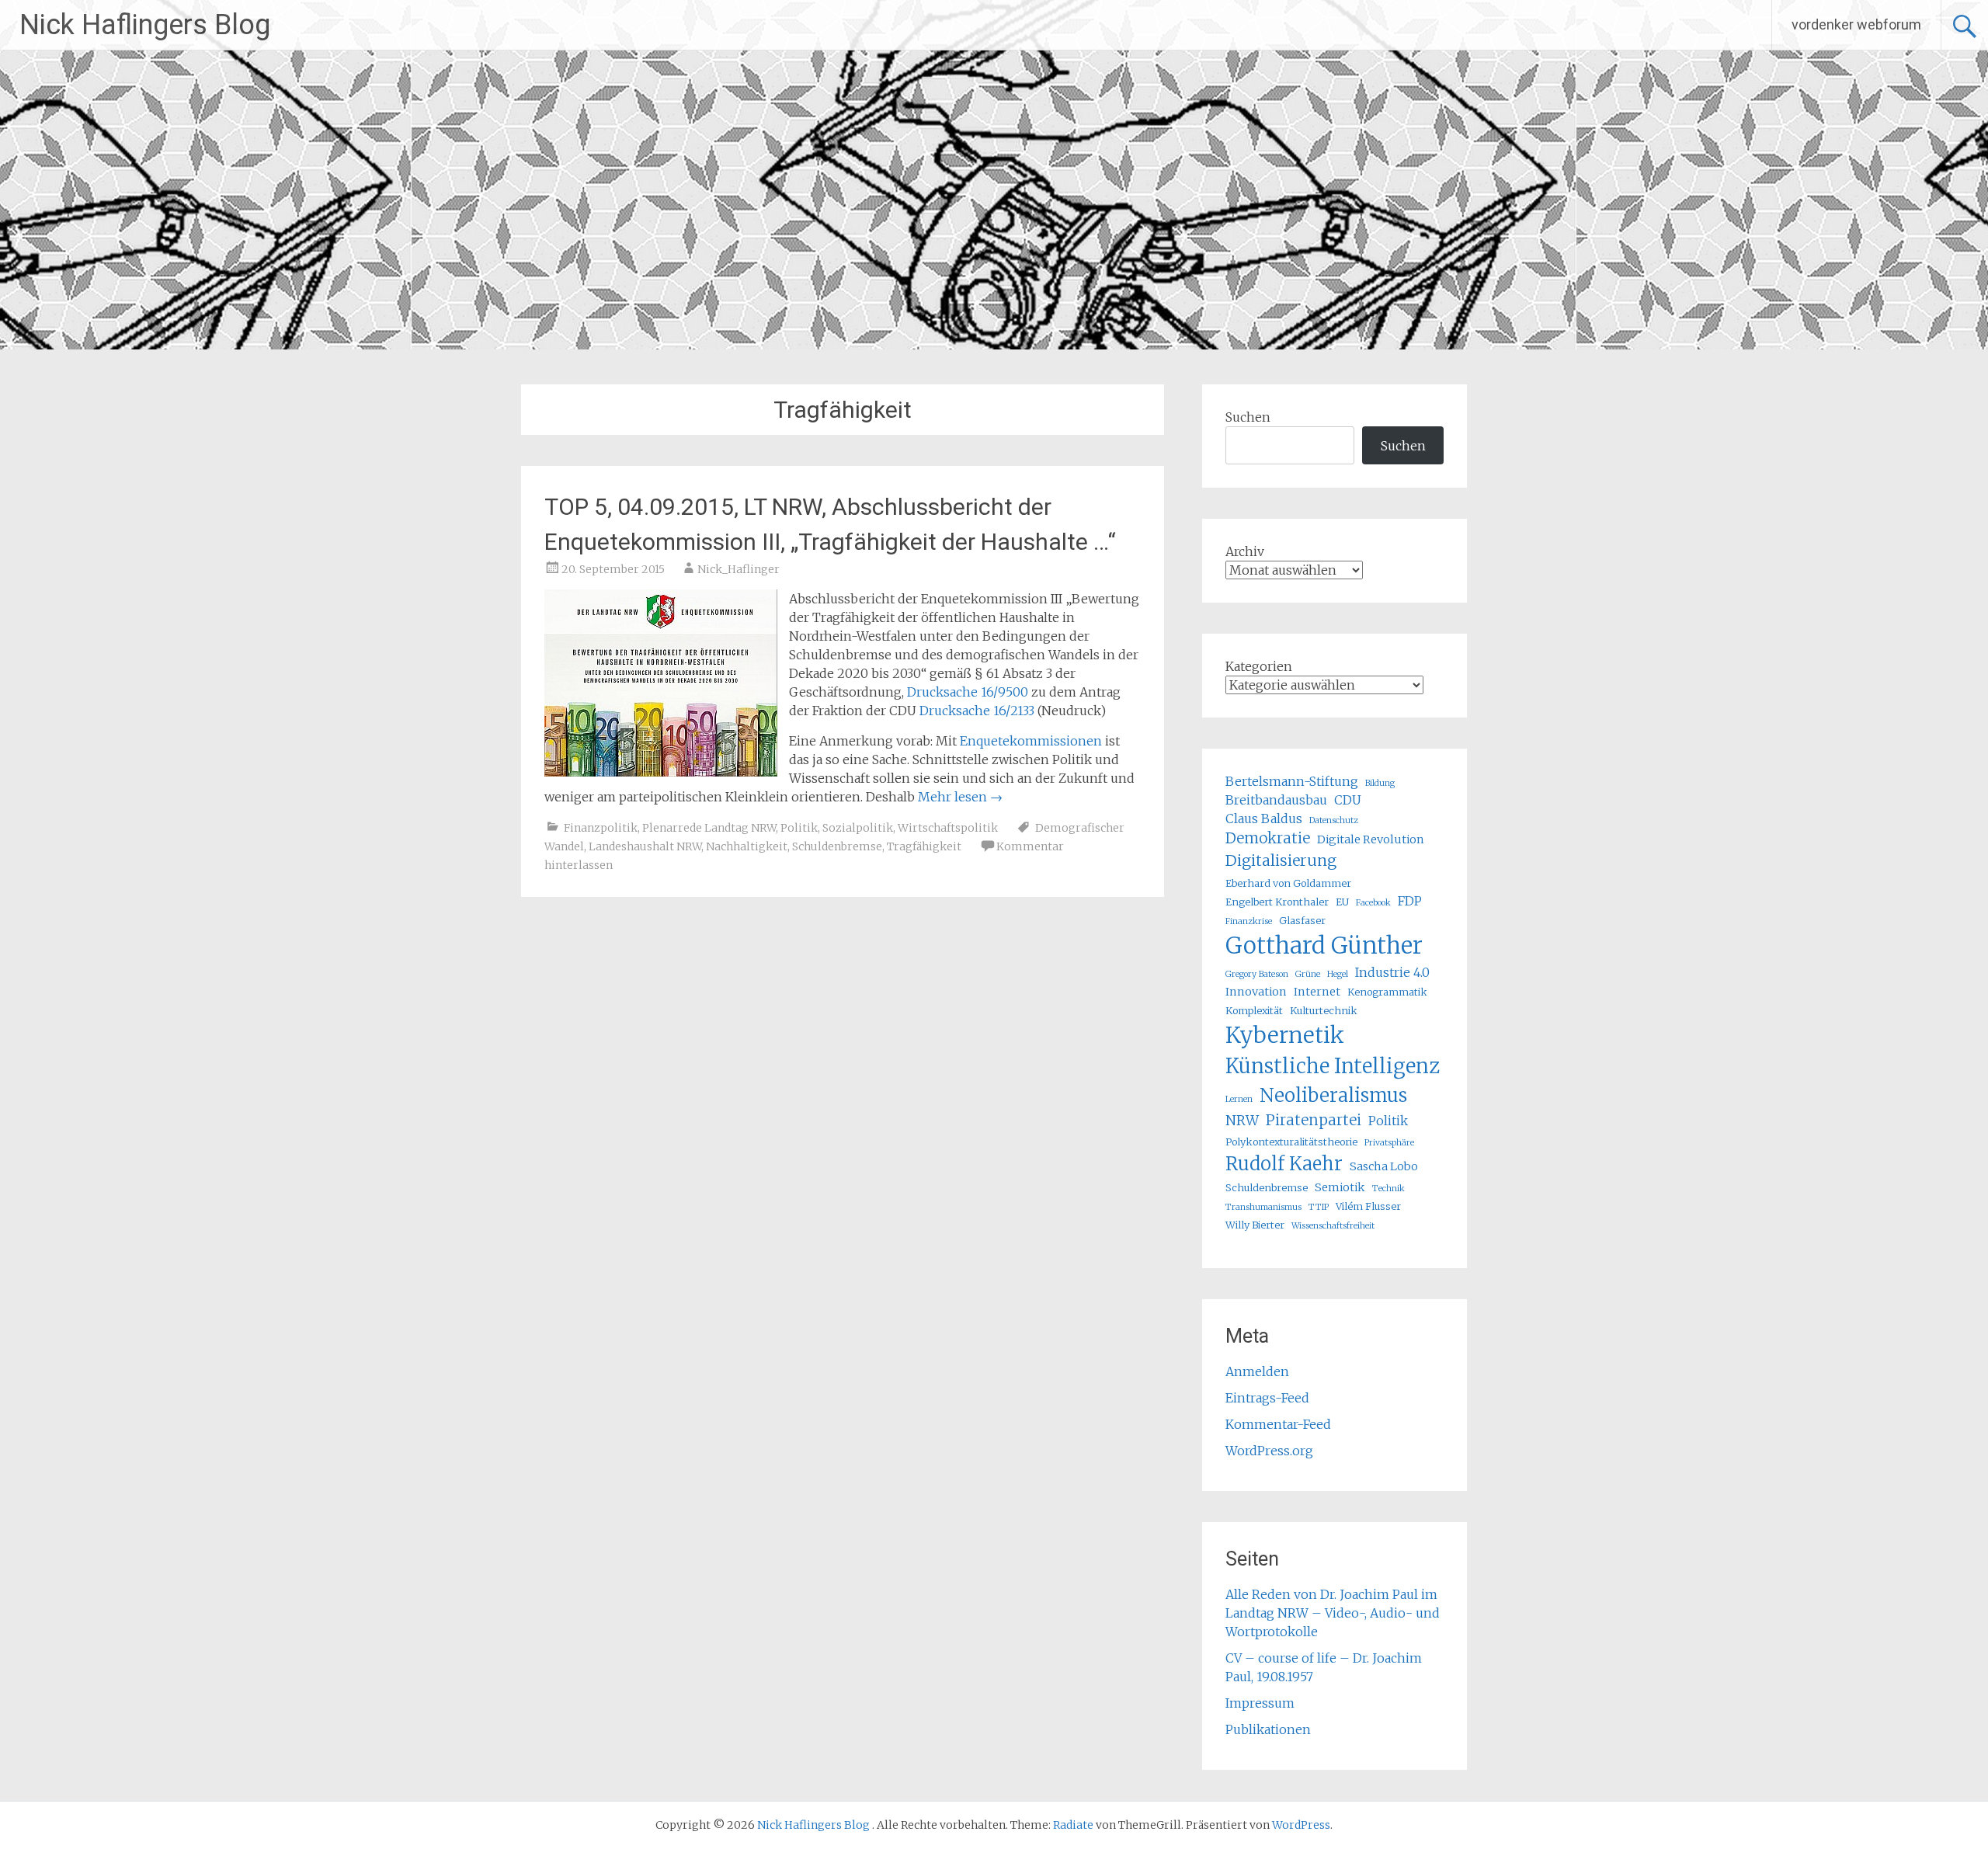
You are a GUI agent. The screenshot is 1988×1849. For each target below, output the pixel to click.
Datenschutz (1334, 820)
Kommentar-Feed (1278, 1424)
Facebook (1373, 903)
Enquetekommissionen (1031, 741)
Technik (1388, 1189)
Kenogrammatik (1387, 992)
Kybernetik (1285, 1035)
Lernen (1239, 1099)
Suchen (1248, 417)
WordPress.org (1269, 1451)
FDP (1410, 901)
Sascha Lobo (1384, 1166)
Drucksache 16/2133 (977, 711)
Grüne (1308, 974)
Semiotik (1340, 1187)
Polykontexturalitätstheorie (1291, 1142)
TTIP (1319, 1207)
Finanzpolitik (601, 828)
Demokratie (1268, 838)
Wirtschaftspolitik (948, 828)
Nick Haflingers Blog (145, 25)
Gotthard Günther (1324, 945)
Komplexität (1254, 1010)
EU (1342, 902)
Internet (1317, 992)
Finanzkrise (1249, 921)
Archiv (1245, 551)
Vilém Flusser (1368, 1206)
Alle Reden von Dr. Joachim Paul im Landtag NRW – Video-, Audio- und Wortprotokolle (1333, 1613)
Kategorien (1259, 666)
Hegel (1338, 974)
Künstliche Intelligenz (1333, 1066)
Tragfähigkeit (924, 846)
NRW (1242, 1121)
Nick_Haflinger (739, 569)
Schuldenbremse (837, 846)
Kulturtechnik (1324, 1010)
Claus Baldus (1264, 818)
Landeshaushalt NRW (645, 846)
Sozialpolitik (858, 828)
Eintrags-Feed (1267, 1398)
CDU (1348, 800)
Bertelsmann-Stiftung (1292, 781)
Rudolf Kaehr (1284, 1164)
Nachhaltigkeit (747, 846)
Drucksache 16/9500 (968, 692)
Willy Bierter (1255, 1225)
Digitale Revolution (1371, 839)
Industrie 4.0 (1392, 972)
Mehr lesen (960, 797)
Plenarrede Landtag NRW (709, 828)
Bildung (1380, 783)
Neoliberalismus (1333, 1095)
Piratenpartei (1314, 1120)
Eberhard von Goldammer (1288, 883)
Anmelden (1257, 1371)
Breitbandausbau (1276, 800)
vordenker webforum (1856, 24)
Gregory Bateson (1257, 974)
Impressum (1260, 1703)
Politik (799, 828)
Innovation (1256, 992)
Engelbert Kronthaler (1277, 902)
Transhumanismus (1263, 1207)
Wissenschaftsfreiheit (1333, 1226)
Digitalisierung (1281, 860)
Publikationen (1268, 1729)
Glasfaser (1302, 920)
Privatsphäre (1389, 1143)
